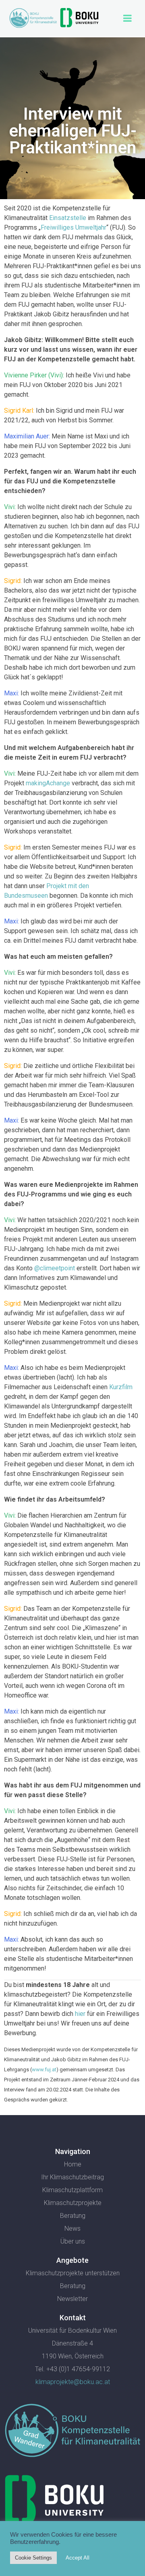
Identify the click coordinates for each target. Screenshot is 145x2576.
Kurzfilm (121, 1387)
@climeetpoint (55, 1268)
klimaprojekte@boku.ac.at (73, 2382)
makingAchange (48, 783)
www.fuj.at (44, 2070)
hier (80, 2014)
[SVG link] (72, 2432)
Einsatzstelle (68, 218)
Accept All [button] (78, 2558)
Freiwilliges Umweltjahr (74, 227)
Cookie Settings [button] (33, 2558)
